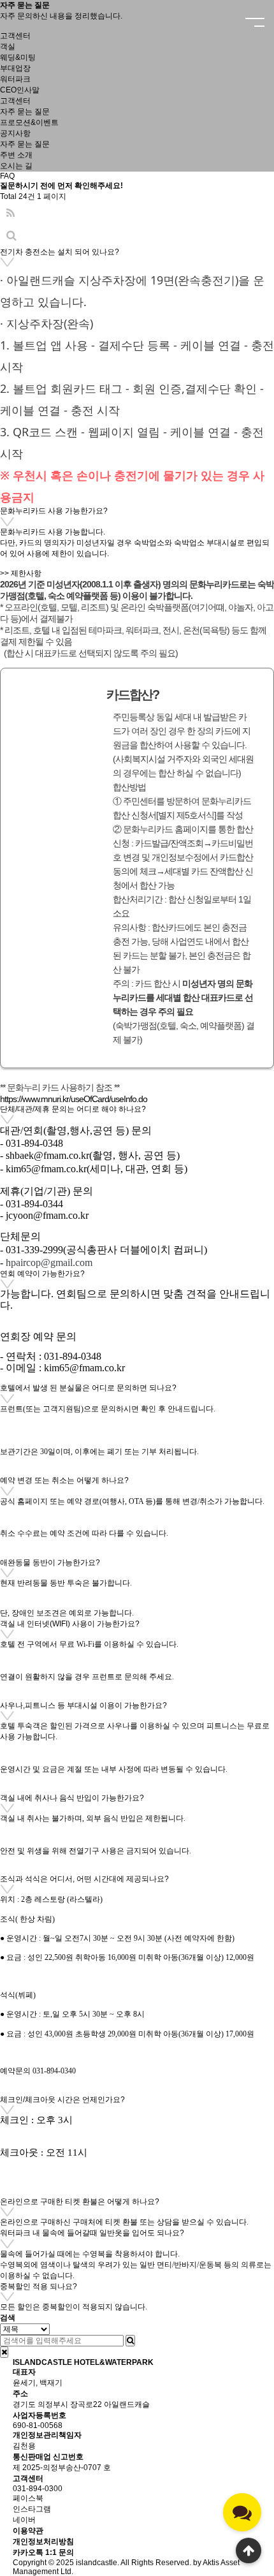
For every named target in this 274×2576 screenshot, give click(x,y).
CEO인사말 (20, 90)
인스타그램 (32, 2509)
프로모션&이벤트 (29, 122)
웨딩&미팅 (18, 57)
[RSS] (11, 213)
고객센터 (15, 101)
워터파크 (15, 79)
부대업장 (15, 68)
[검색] (130, 2341)
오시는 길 (16, 166)
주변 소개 (16, 155)
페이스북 (28, 2498)
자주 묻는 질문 (25, 144)
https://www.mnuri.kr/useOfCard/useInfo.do (74, 1099)
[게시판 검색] (11, 236)
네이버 (24, 2520)
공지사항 (15, 133)
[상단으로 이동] (249, 2550)
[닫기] (4, 2352)
